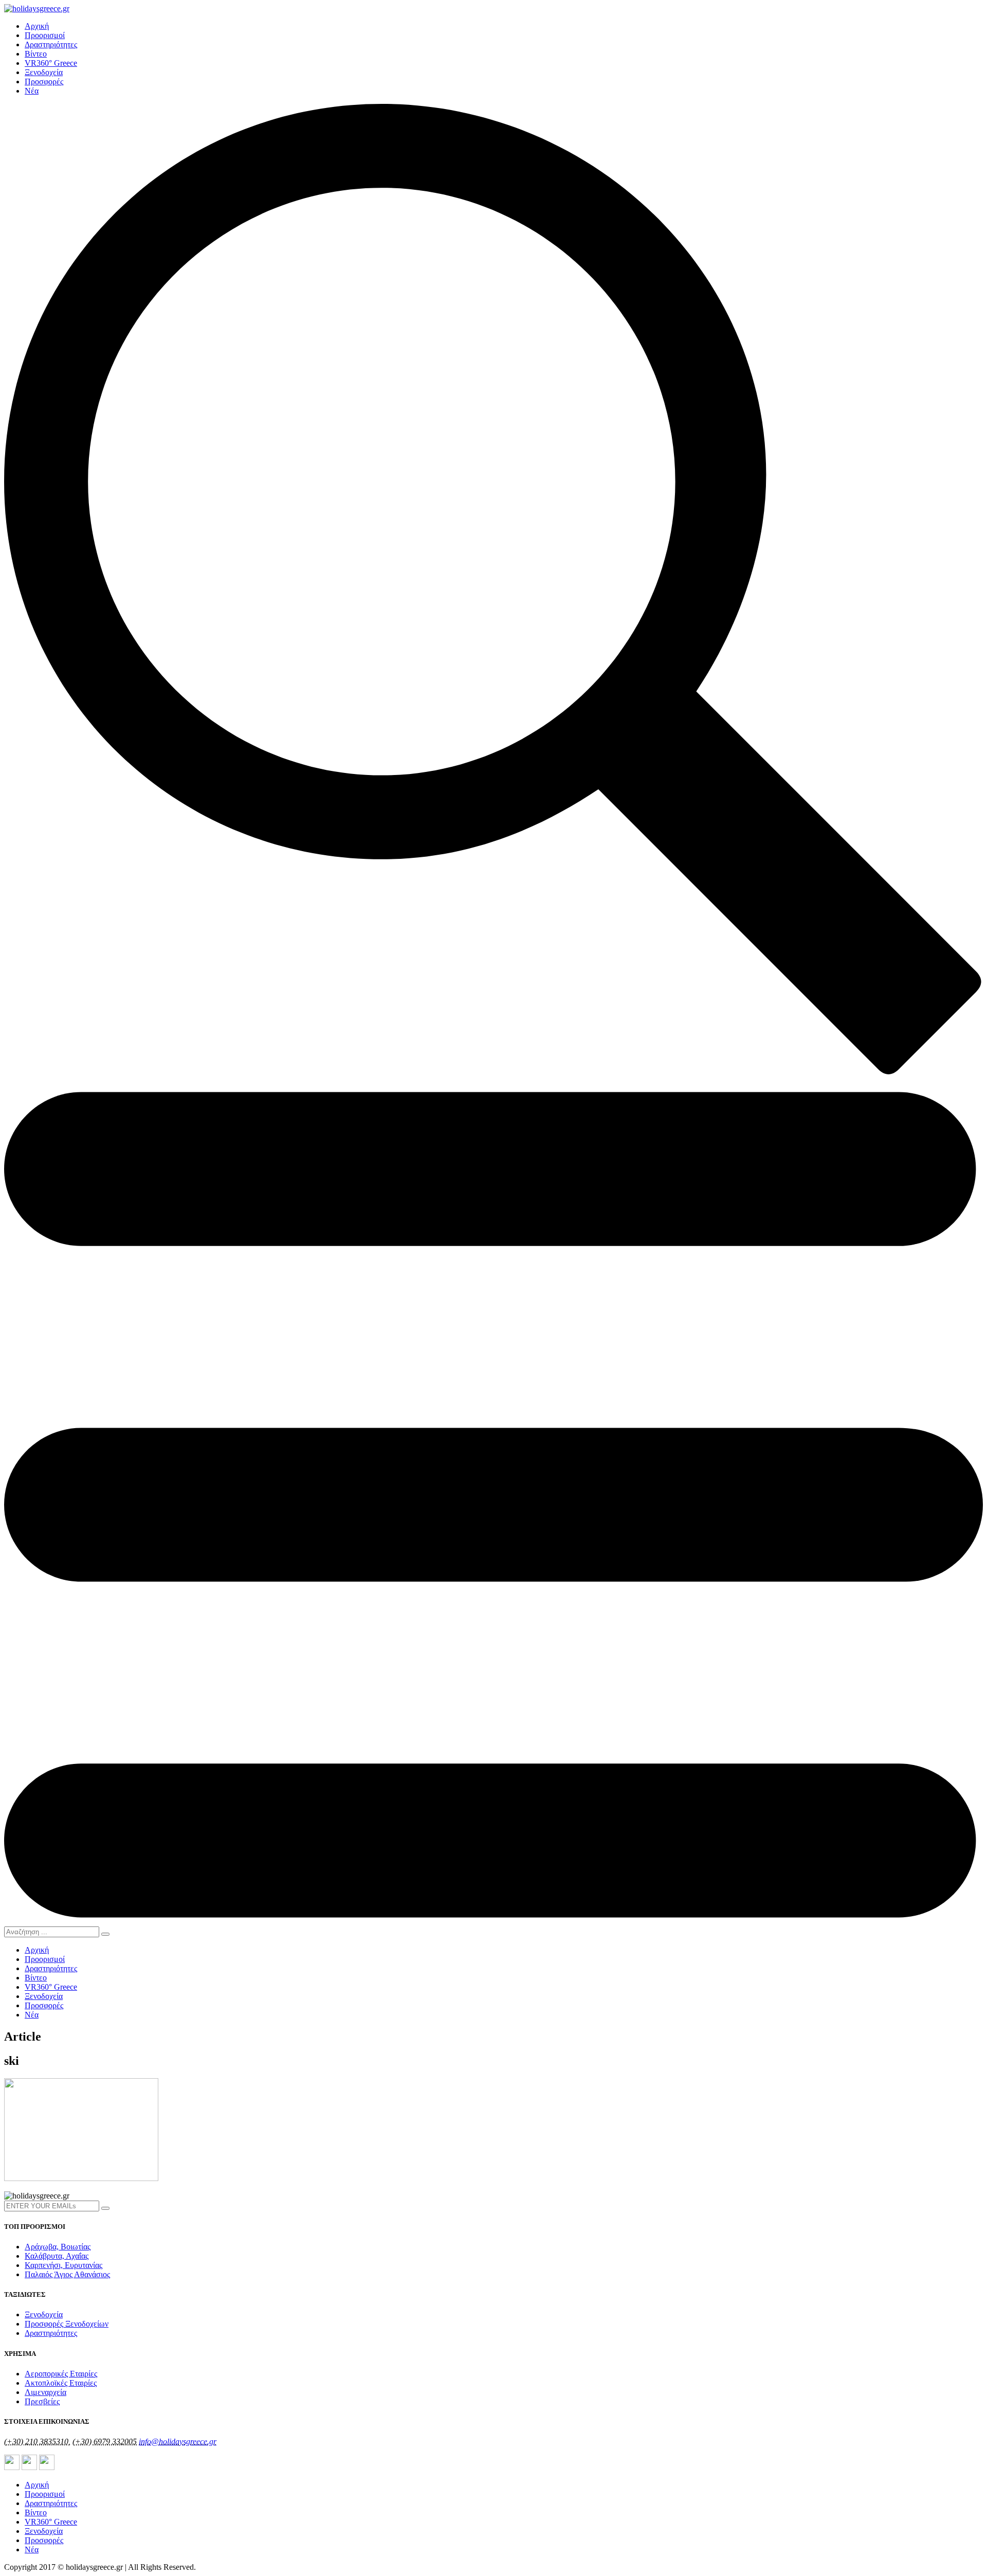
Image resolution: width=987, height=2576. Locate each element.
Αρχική (37, 26)
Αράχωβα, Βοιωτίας (58, 2247)
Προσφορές (44, 82)
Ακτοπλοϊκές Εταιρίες (61, 2383)
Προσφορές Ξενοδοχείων (67, 2324)
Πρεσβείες (42, 2401)
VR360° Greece (51, 63)
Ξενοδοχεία (44, 72)
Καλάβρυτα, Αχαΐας (57, 2256)
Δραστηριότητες (51, 44)
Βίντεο (36, 54)
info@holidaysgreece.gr (178, 2442)
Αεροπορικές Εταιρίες (61, 2374)
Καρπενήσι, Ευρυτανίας (63, 2265)
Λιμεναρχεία (45, 2392)
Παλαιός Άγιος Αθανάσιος (67, 2274)
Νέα (32, 91)
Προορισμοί (45, 35)
